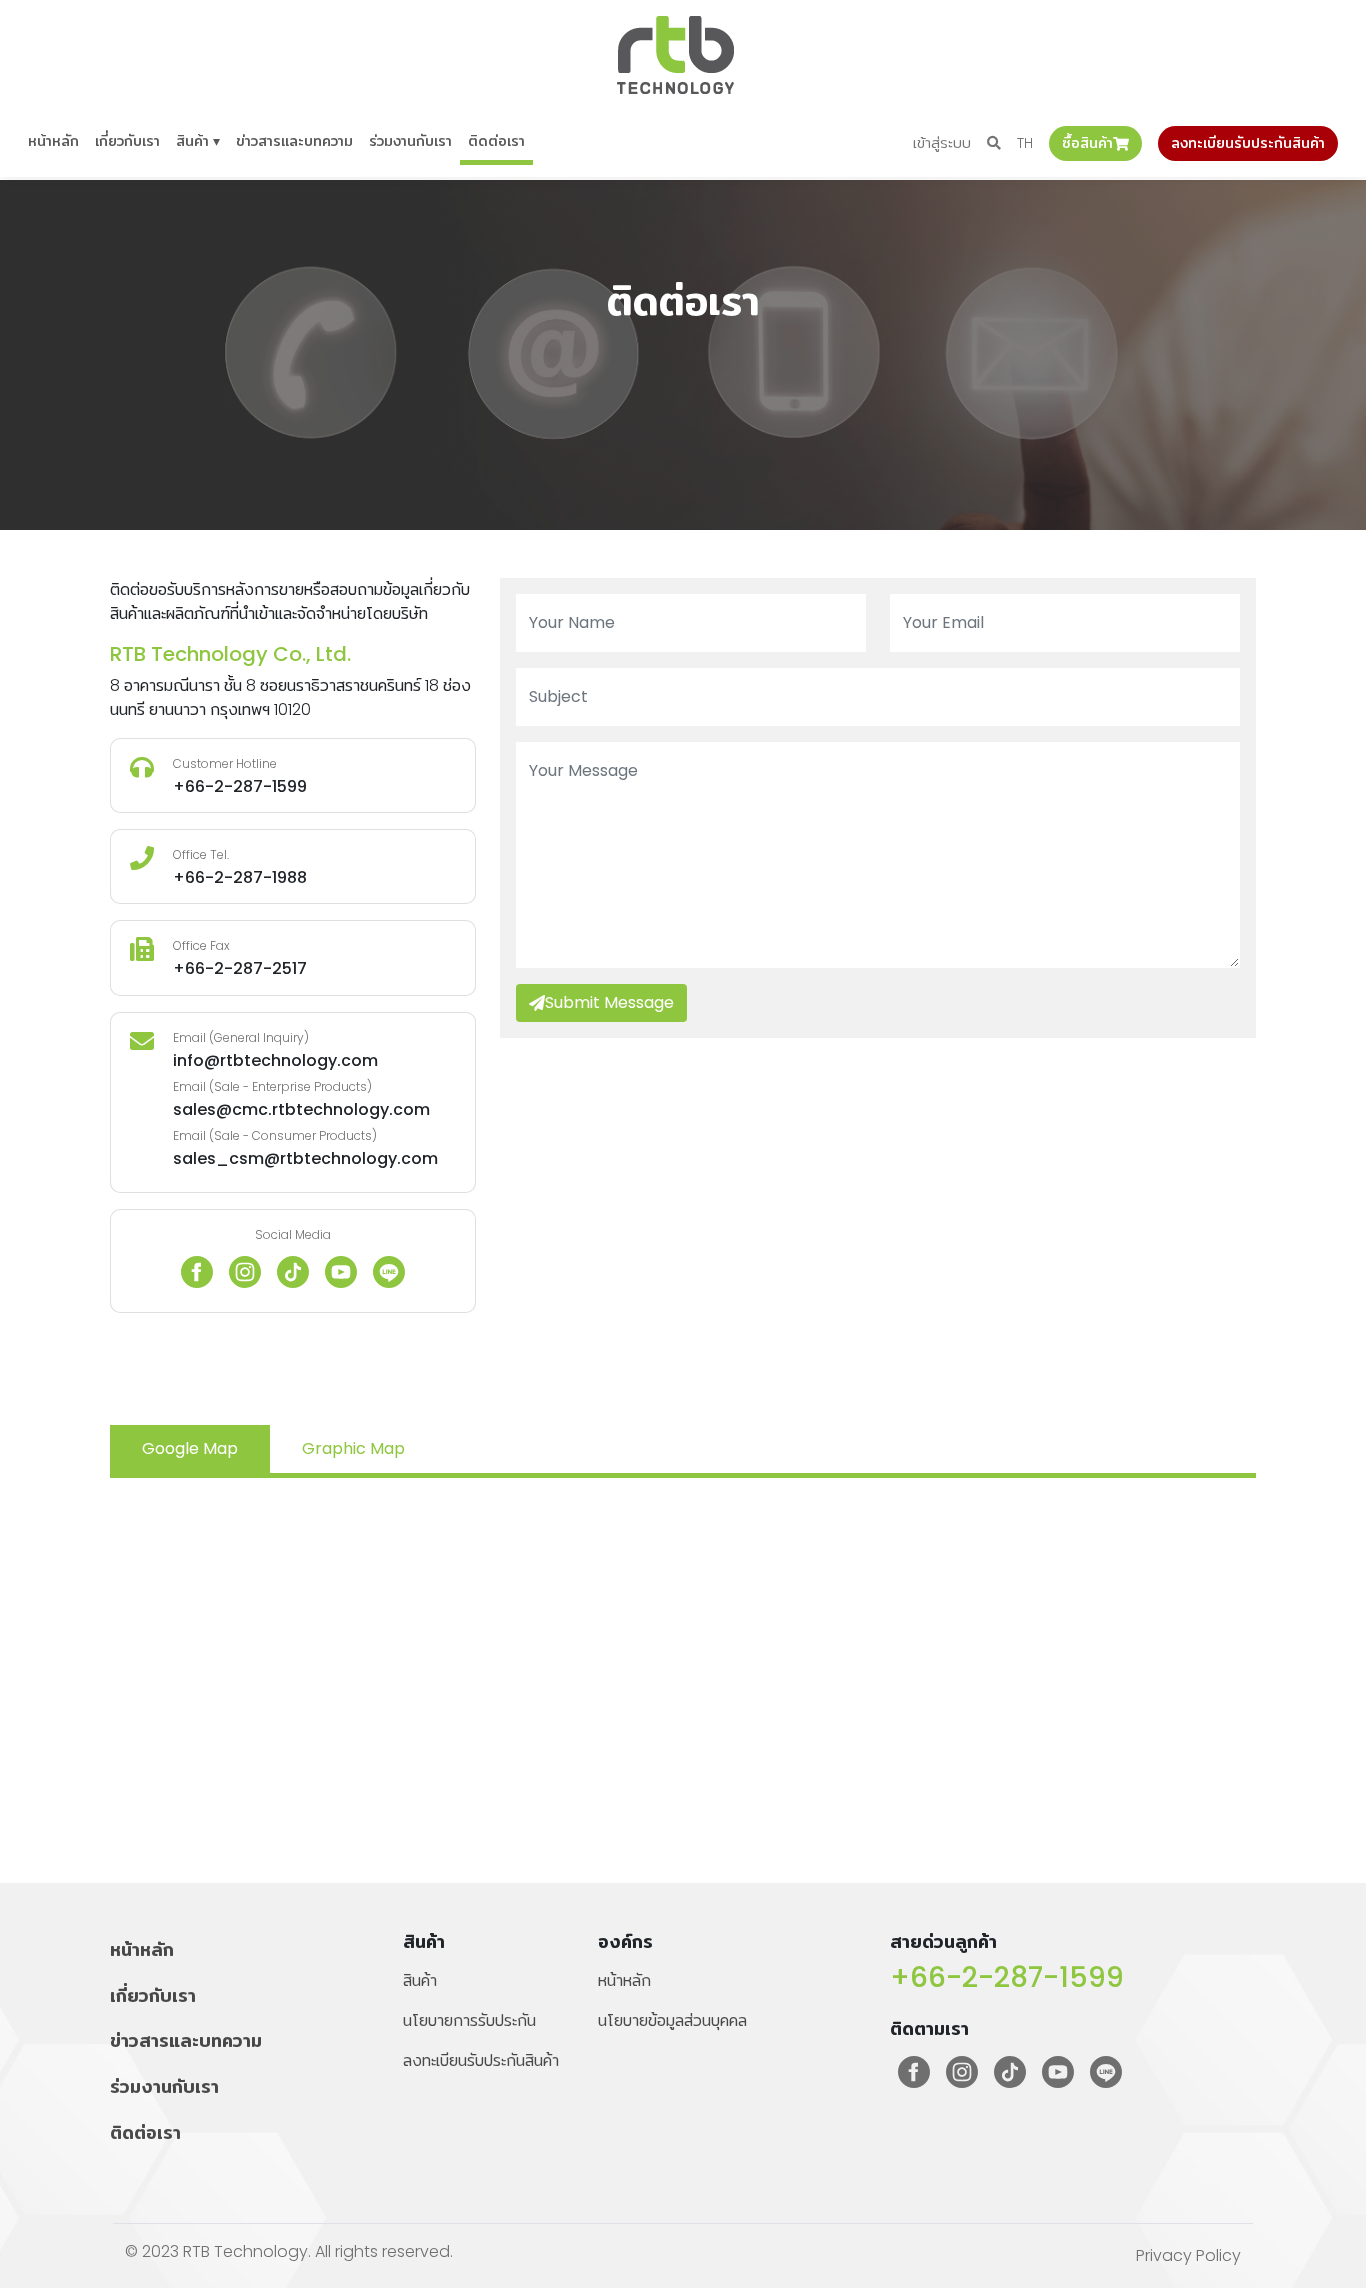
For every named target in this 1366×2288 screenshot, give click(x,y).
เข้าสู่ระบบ (942, 143)
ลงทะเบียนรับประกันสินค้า (1248, 143)
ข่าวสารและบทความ (294, 141)
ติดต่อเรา (496, 141)
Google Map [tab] (190, 1448)
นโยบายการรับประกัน (469, 2020)
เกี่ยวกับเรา (127, 141)
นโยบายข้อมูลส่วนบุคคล (672, 2020)
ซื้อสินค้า (1087, 143)
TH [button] (1025, 143)
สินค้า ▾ (198, 141)
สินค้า (420, 1980)
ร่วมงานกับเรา (410, 141)
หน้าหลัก (53, 141)
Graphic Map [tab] (353, 1448)
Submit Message (609, 1002)
